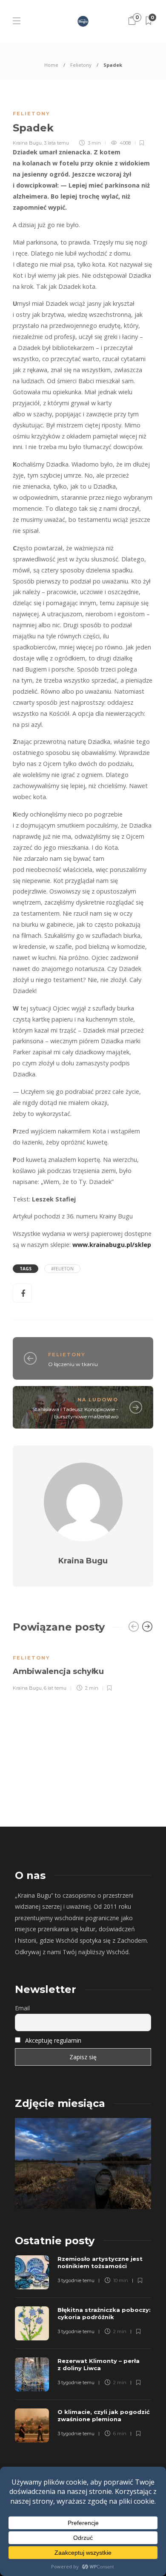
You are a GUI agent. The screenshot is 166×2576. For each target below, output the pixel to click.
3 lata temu (56, 143)
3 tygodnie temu (76, 2280)
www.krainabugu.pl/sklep (112, 1245)
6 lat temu (55, 1688)
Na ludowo (98, 1400)
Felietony (81, 65)
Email (22, 2008)
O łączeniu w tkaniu (73, 1364)
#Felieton (62, 1269)
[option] (83, 1667)
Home (51, 65)
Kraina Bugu (27, 143)
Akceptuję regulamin (53, 2040)
